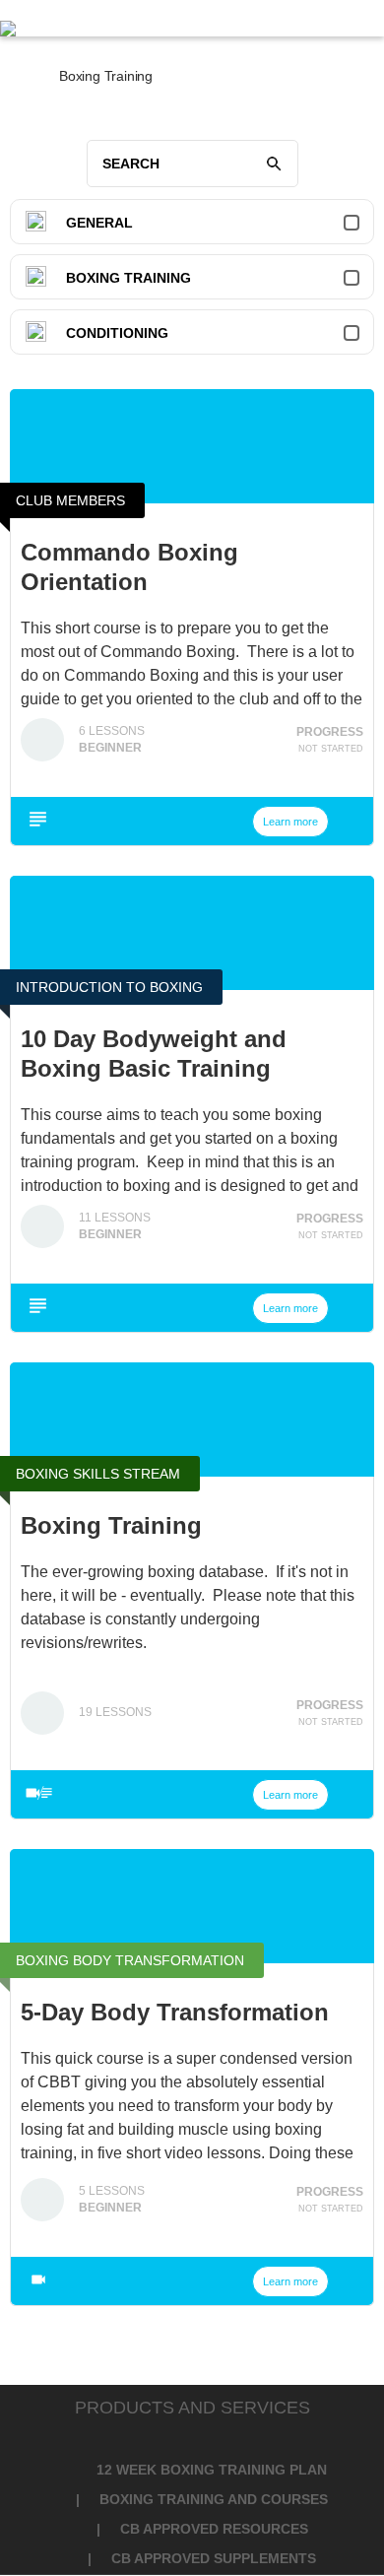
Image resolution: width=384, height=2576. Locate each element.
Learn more (290, 822)
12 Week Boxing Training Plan (212, 2470)
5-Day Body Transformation (175, 2012)
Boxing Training (128, 278)
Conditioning (117, 333)
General (99, 223)
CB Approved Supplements (214, 2558)
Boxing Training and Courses (214, 2499)
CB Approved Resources (214, 2529)
